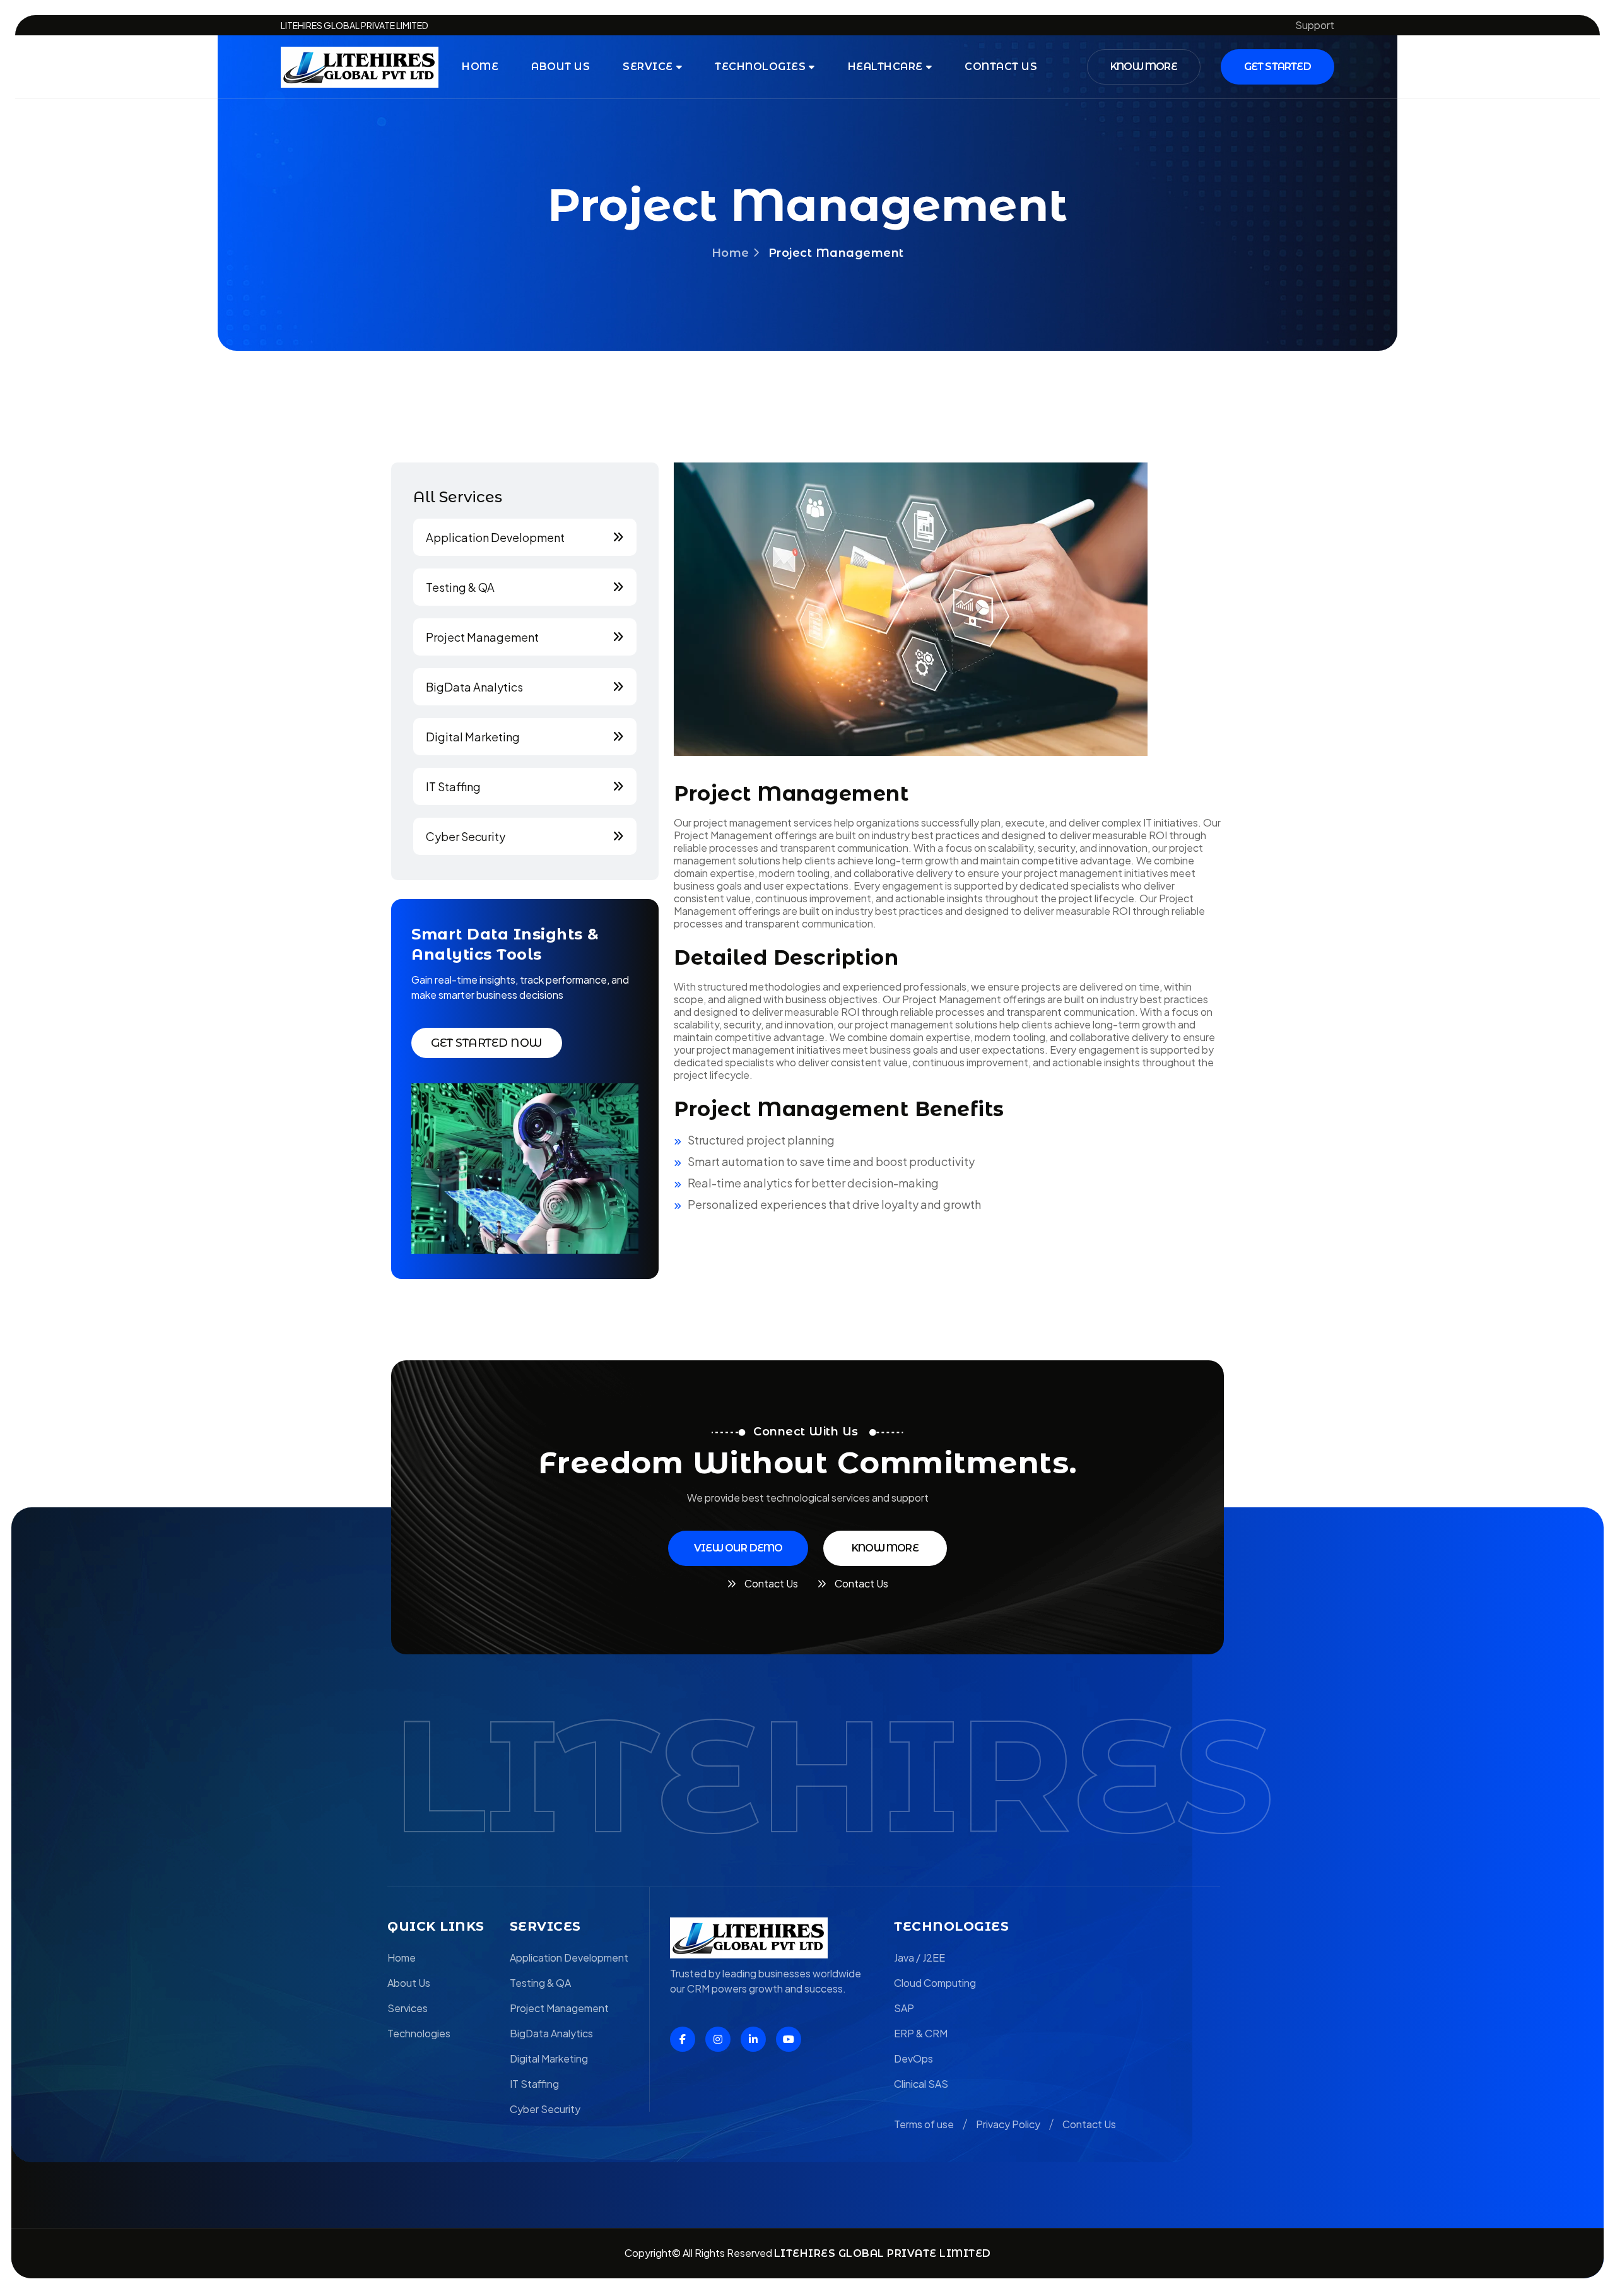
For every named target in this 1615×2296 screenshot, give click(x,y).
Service (648, 67)
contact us (1001, 67)
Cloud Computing (935, 1983)
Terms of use (924, 2124)
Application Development (495, 538)
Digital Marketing (473, 737)
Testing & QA (460, 587)
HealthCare (885, 67)
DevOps (913, 2058)
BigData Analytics (474, 687)
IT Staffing (453, 787)
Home (480, 67)
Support (1315, 25)
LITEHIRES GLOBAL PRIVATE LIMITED (883, 2253)
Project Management (482, 637)
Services (408, 2008)
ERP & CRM (921, 2033)
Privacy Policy (1008, 2124)
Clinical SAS (921, 2084)
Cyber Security (466, 837)
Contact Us (1089, 2124)
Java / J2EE (919, 1957)
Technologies (760, 67)
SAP (904, 2008)
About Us (561, 67)
